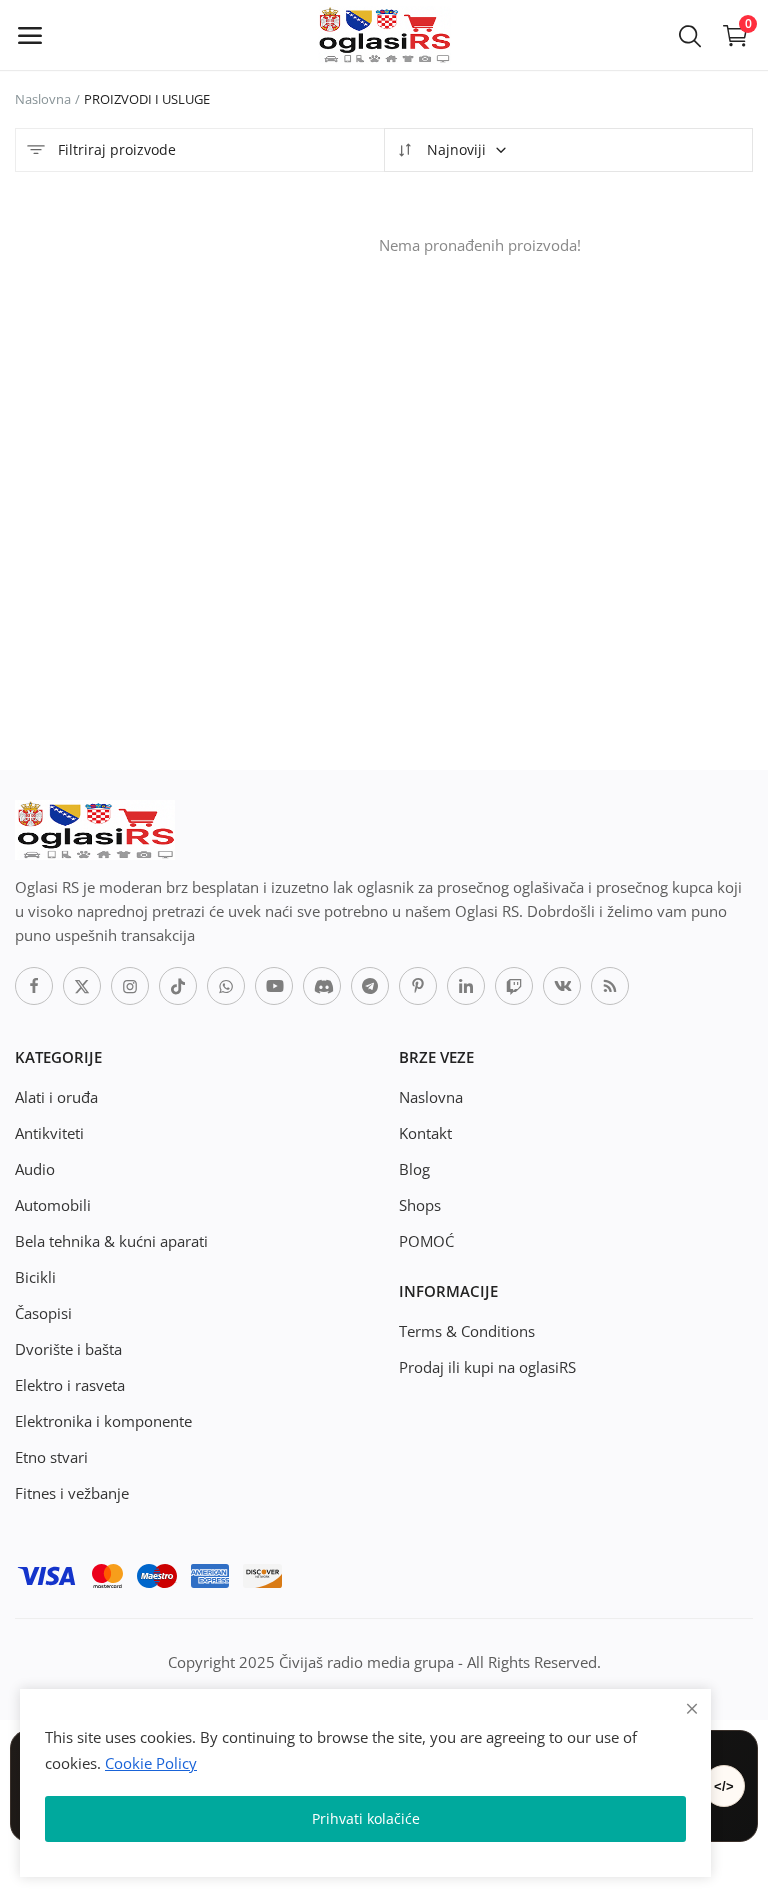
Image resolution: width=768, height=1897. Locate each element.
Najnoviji (454, 149)
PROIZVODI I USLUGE (147, 99)
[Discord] (322, 986)
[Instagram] (130, 986)
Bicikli (35, 1277)
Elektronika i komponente (103, 1421)
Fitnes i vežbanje (72, 1493)
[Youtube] (274, 986)
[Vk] (562, 986)
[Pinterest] (418, 986)
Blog (414, 1169)
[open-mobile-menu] (30, 35)
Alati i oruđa (56, 1097)
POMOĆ (426, 1241)
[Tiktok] (178, 986)
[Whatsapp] (226, 986)
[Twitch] (514, 986)
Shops (420, 1205)
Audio (35, 1169)
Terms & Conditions (467, 1331)
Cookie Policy (151, 1763)
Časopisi (43, 1313)
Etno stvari (51, 1457)
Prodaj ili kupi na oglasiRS (487, 1367)
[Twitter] (82, 986)
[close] (692, 1708)
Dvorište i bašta (68, 1349)
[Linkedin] (466, 986)
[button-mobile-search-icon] (690, 35)
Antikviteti (49, 1133)
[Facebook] (34, 986)
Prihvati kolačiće (366, 1818)
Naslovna (43, 99)
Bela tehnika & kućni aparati (111, 1241)
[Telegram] (370, 986)
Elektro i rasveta (70, 1385)
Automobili (53, 1205)
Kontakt (425, 1133)
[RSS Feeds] (610, 986)
